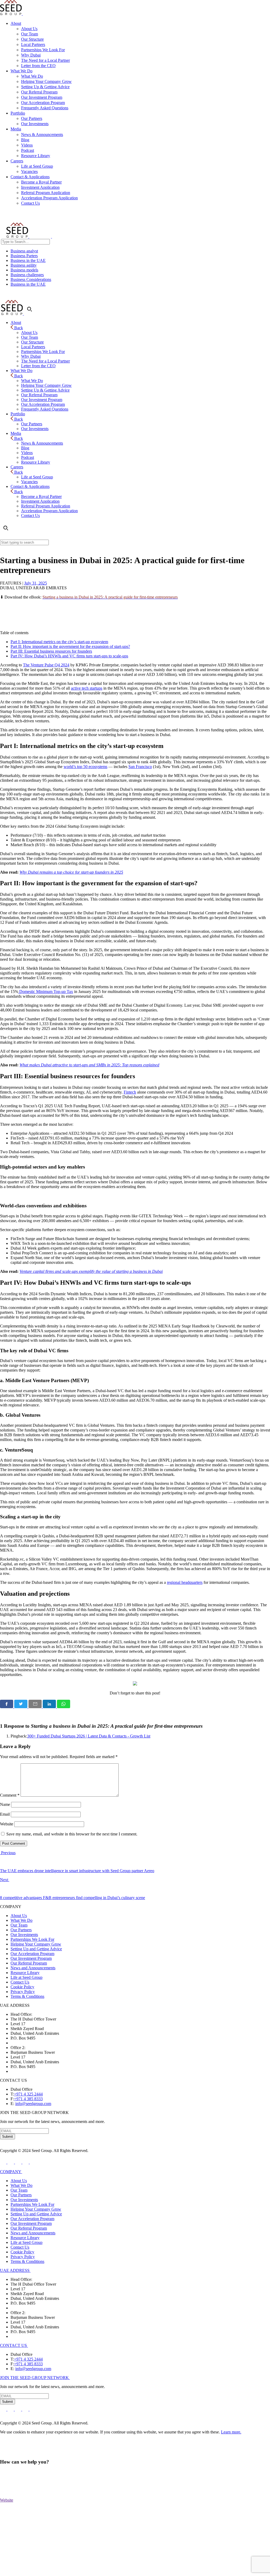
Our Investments (35, 124)
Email (5, 1814)
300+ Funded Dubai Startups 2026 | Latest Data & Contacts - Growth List (89, 1736)
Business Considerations (31, 279)
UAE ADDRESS (15, 2270)
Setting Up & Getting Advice (45, 87)
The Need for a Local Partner (45, 60)
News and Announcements (33, 1968)
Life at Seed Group (37, 166)
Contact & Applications (30, 177)
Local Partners (33, 44)
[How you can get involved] (135, 1684)
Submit (8, 2137)
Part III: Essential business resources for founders (51, 651)
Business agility (24, 265)
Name (5, 1804)
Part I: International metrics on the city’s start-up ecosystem (59, 642)
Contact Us (30, 203)
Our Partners (32, 118)
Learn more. (231, 2432)
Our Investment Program (42, 97)
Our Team (30, 34)
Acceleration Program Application (49, 198)
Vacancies (29, 171)
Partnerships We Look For (43, 50)
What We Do (21, 71)
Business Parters (24, 256)
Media (16, 129)
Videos (27, 145)
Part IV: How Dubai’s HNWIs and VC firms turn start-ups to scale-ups (69, 656)
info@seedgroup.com (33, 2104)
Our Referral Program (39, 92)
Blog (25, 140)
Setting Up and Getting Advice (36, 1949)
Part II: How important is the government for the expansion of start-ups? (70, 646)
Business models (24, 270)
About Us (29, 29)
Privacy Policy (23, 1992)
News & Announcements (42, 135)
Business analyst (24, 251)
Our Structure (32, 39)
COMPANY (11, 2172)
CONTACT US (14, 2345)
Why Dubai (31, 55)
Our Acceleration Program (43, 103)
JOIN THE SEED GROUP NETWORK (35, 2378)
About (16, 23)
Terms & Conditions (27, 1996)
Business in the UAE (28, 260)
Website (7, 1824)
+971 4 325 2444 (28, 2094)
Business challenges (27, 275)
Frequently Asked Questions (45, 108)
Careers (17, 161)
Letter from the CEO (38, 66)
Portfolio (18, 113)
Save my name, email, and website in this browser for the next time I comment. (72, 1834)
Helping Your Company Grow (46, 81)
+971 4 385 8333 (28, 2099)
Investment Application (40, 187)
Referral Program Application (46, 193)
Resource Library (36, 156)
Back (18, 328)
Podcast (28, 150)
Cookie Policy (22, 1987)
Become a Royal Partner (41, 182)
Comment (10, 1795)
